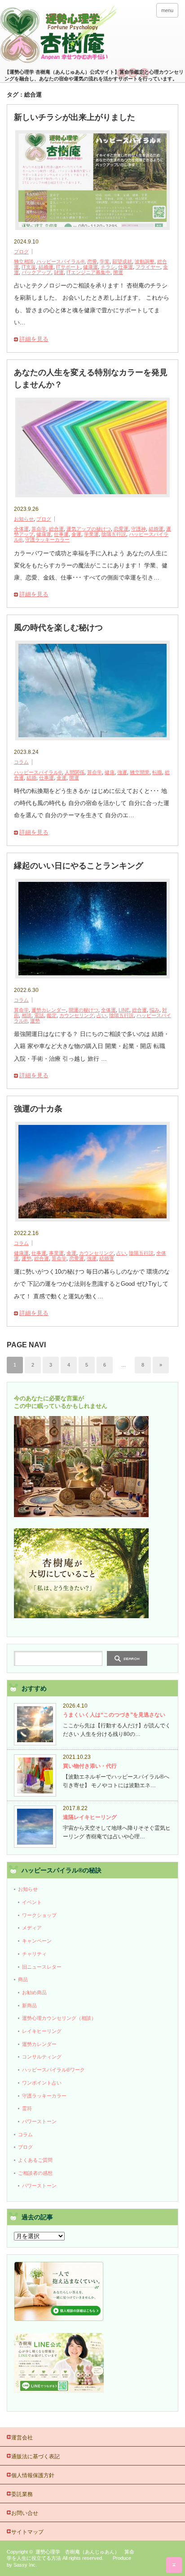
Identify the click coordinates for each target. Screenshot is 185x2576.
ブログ (21, 252)
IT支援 (29, 267)
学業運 (91, 534)
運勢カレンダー (49, 1010)
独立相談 (24, 261)
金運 (76, 534)
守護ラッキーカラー (47, 540)
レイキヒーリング (42, 2031)
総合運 (56, 529)
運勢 (35, 1021)
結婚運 (46, 267)
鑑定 (52, 1015)
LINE (124, 1010)
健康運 (90, 267)
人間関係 (75, 772)
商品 (23, 1979)
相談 (26, 1015)
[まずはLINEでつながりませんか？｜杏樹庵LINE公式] (59, 2391)
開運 (118, 272)
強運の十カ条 (38, 1109)
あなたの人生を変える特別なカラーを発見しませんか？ (91, 378)
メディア (32, 1928)
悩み (154, 1010)
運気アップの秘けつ (89, 529)
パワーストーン (39, 2121)
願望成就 (122, 261)
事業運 (56, 1253)
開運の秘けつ (84, 1010)
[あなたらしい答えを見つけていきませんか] (59, 2319)
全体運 (21, 529)
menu (167, 10)
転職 (157, 772)
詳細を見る (34, 339)
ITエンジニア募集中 (88, 272)
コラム (21, 762)
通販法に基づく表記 (35, 2456)
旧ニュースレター (42, 1967)
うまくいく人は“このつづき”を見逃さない (114, 1715)
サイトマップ (27, 2532)
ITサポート (68, 267)
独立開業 (140, 772)
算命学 (39, 529)
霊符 (27, 2108)
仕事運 (126, 267)
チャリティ (34, 1954)
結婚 (31, 778)
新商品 (29, 2005)
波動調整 (145, 261)
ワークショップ (39, 1915)
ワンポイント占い (42, 2083)
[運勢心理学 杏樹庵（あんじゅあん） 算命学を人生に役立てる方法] (92, 35)
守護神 (139, 529)
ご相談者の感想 (35, 2173)
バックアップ (36, 272)
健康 (110, 772)
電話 (39, 1015)
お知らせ (24, 519)
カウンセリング (77, 1015)
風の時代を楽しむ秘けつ (58, 628)
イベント (32, 1902)
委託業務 (22, 2494)
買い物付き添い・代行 (90, 1766)
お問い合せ (25, 2513)
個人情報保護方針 (33, 2475)
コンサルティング (42, 2057)
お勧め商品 (34, 1992)
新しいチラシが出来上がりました (75, 117)
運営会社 (22, 2438)
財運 (59, 272)
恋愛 (92, 261)
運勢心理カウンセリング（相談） (59, 2018)
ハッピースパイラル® (60, 261)
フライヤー (148, 267)
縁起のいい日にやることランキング (79, 866)
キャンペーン (37, 1941)
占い (101, 1015)
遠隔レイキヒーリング (90, 1817)
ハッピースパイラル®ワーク (53, 2070)
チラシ (108, 267)
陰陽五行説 (114, 534)
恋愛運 (121, 529)
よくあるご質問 (35, 2160)
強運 (122, 772)
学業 (105, 261)
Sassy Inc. (25, 2565)
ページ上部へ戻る (174, 2565)
